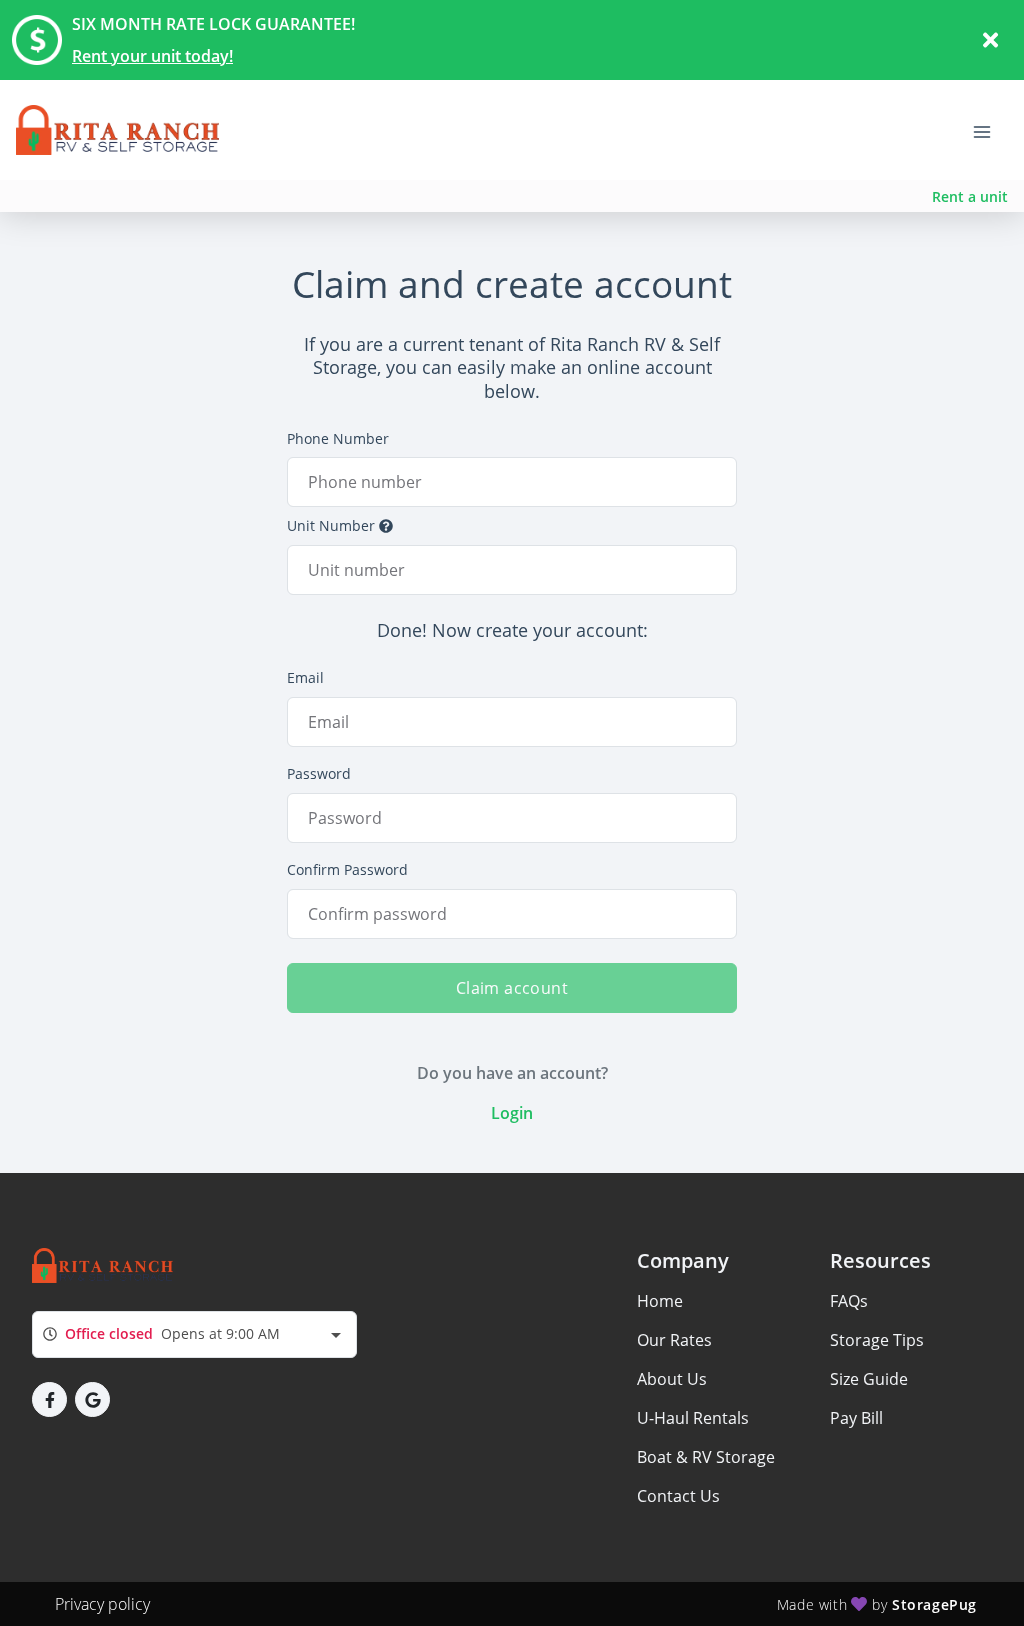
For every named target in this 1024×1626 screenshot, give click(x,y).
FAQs (849, 1301)
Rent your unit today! (152, 56)
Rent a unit (970, 196)
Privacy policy (102, 1604)
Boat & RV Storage (706, 1457)
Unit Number (331, 525)
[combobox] (194, 1334)
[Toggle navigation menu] (990, 130)
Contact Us (678, 1496)
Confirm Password (347, 869)
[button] (49, 1399)
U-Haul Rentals (693, 1418)
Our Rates (674, 1340)
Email (305, 677)
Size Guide (869, 1379)
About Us (672, 1379)
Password (319, 773)
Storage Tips (877, 1340)
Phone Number (338, 438)
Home (660, 1301)
